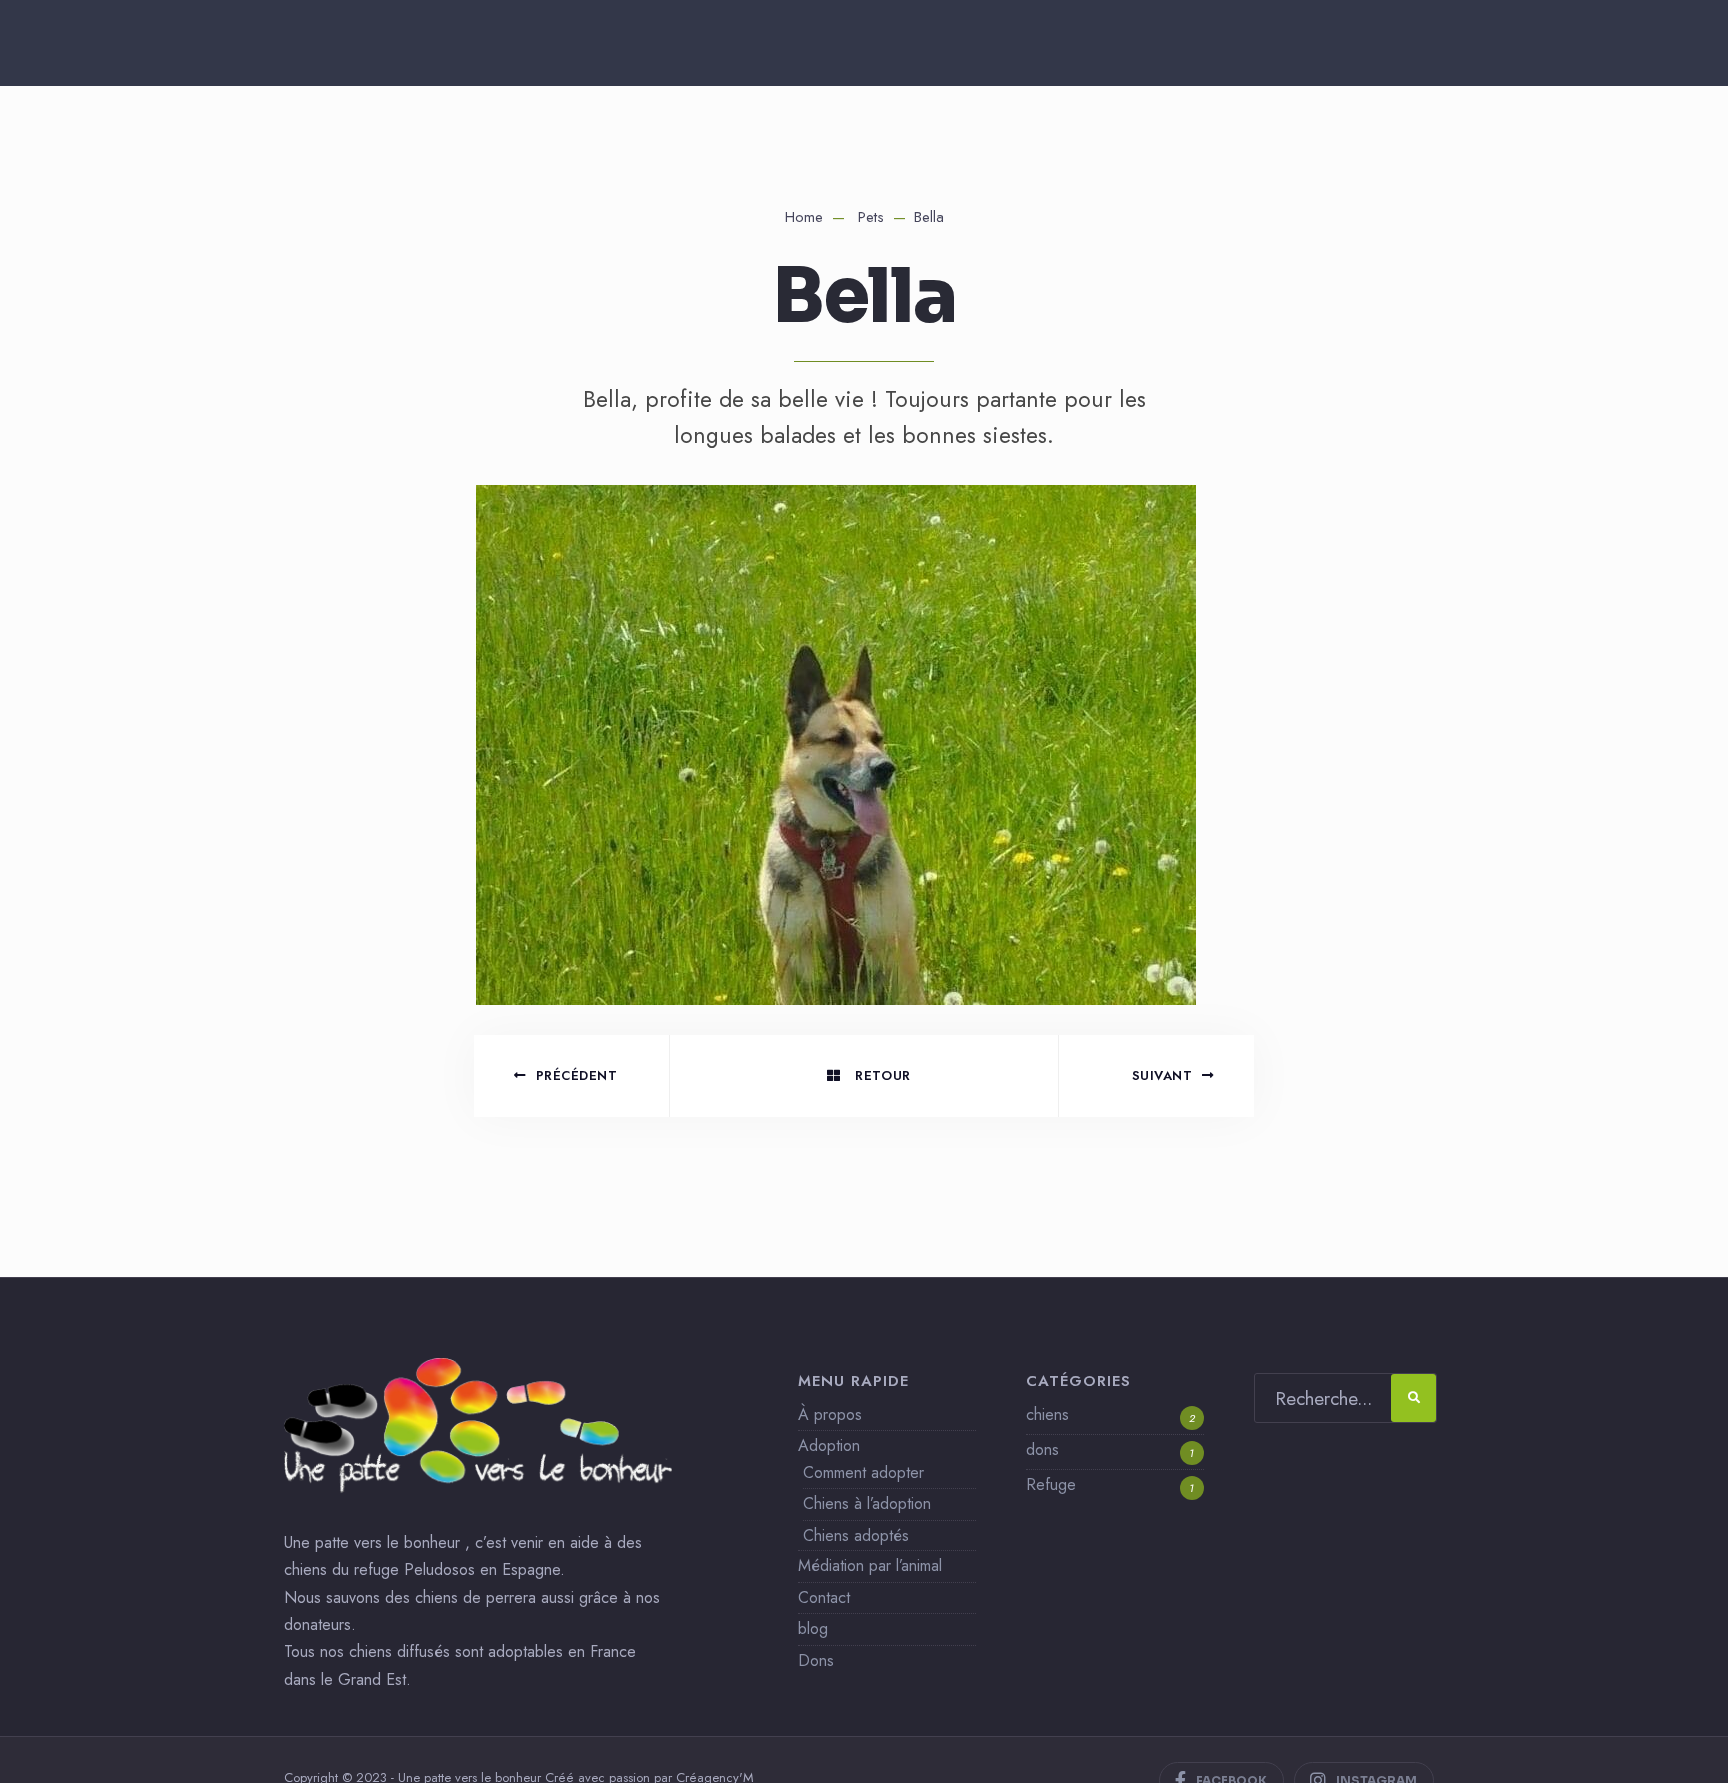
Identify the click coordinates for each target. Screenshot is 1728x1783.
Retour (881, 1075)
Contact (824, 1597)
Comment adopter (863, 1472)
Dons (816, 1660)
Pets (871, 217)
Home (804, 217)
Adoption (829, 1445)
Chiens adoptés (856, 1535)
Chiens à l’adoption (867, 1503)
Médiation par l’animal (870, 1565)
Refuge (1051, 1484)
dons (1042, 1449)
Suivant (1162, 1075)
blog (813, 1628)
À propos (830, 1414)
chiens (1047, 1414)
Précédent (577, 1075)
